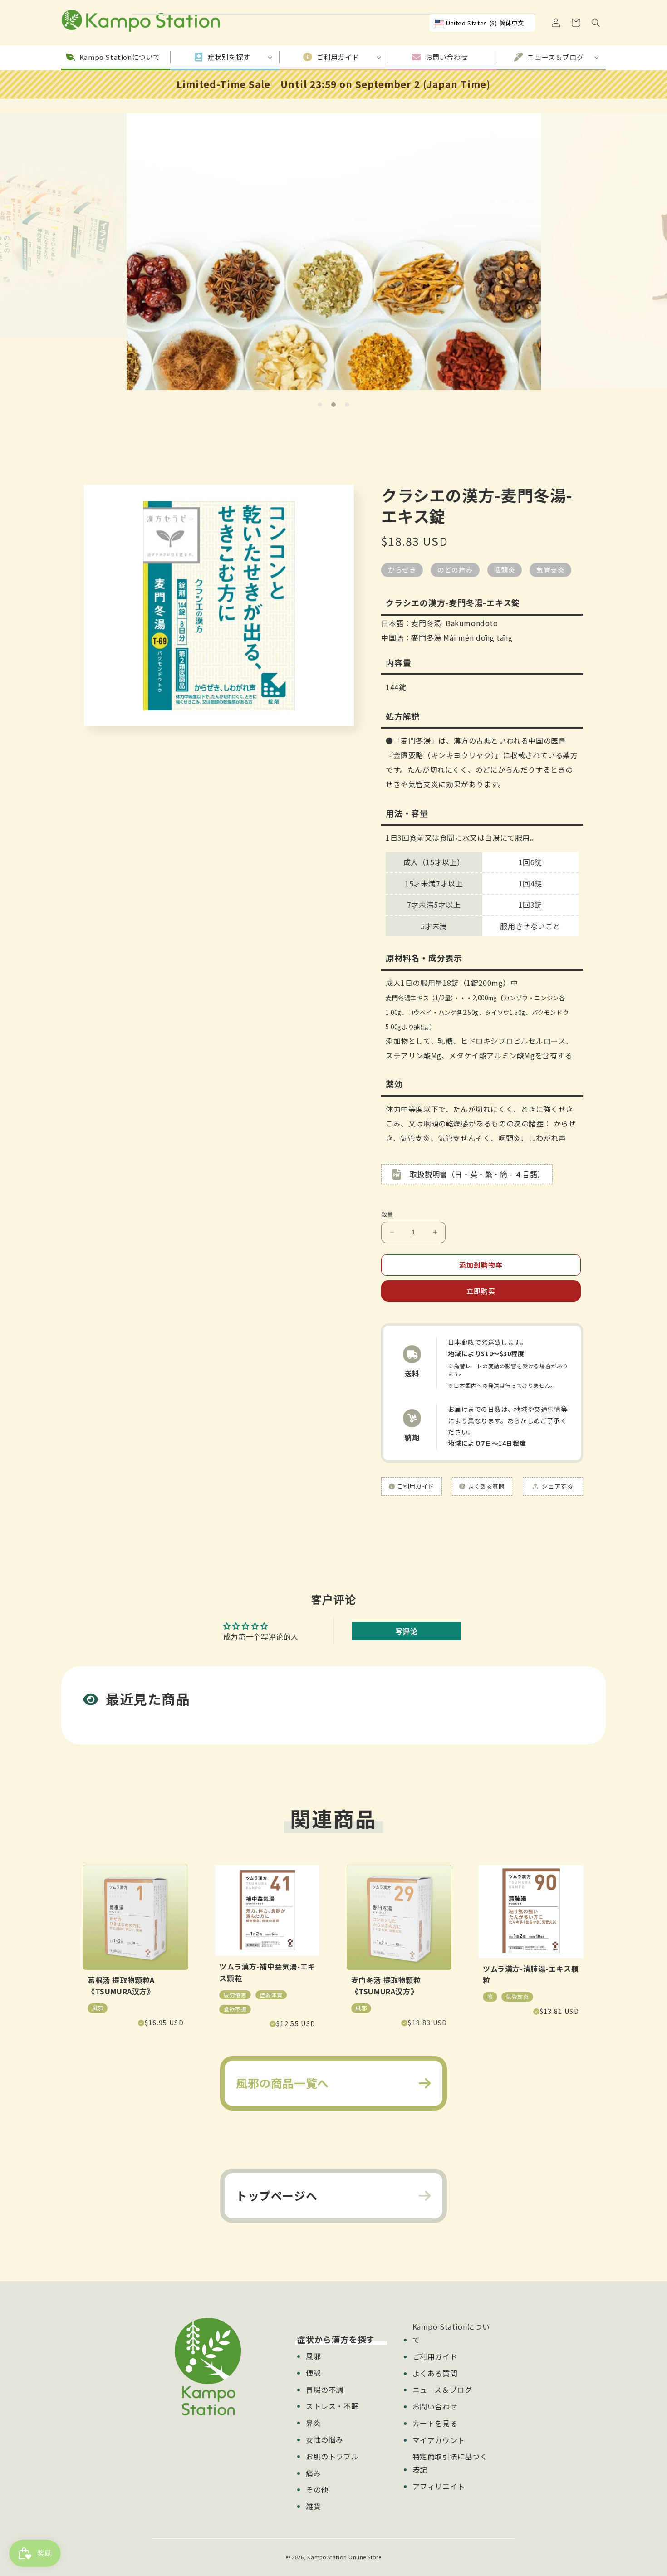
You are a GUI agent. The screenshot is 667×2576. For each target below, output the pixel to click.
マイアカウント (439, 2440)
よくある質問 (435, 2373)
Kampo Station (327, 2557)
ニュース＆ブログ (442, 2390)
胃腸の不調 (325, 2390)
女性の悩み (325, 2439)
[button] (596, 23)
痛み (313, 2473)
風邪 (313, 2356)
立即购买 (481, 1291)
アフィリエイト (439, 2486)
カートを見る (435, 2423)
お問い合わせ (435, 2406)
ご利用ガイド (435, 2356)
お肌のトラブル (332, 2456)
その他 (317, 2489)
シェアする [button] (557, 1486)
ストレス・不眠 (332, 2406)
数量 (387, 1214)
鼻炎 (313, 2423)
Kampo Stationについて (451, 2333)
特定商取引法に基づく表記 (450, 2463)
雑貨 (313, 2506)
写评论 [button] (407, 1631)
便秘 (313, 2373)
